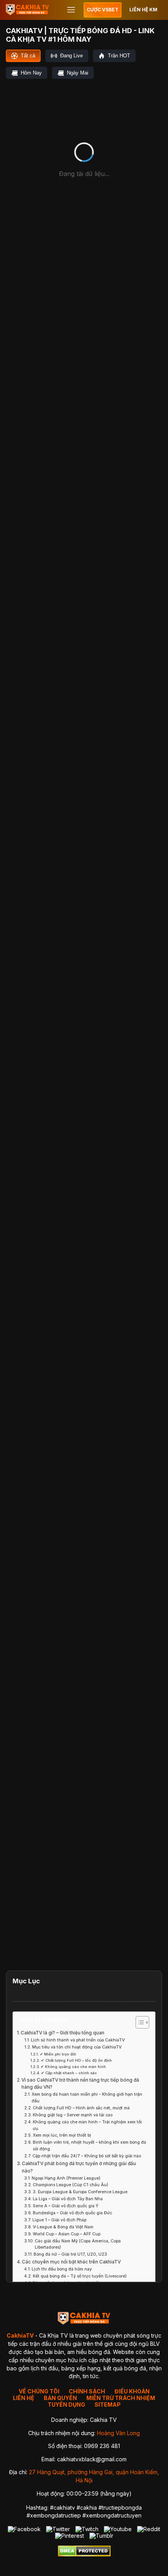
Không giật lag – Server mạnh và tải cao (73, 2115)
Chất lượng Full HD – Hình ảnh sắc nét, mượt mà (81, 2108)
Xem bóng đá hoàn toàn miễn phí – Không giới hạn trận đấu (87, 2098)
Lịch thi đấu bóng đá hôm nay (62, 2269)
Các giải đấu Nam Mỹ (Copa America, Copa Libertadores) (78, 2244)
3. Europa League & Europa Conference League (80, 2192)
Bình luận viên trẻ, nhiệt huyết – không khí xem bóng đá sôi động (89, 2146)
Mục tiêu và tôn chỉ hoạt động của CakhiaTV (77, 2047)
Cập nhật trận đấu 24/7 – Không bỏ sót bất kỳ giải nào (87, 2156)
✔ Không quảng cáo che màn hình (73, 2067)
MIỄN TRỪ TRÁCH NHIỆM (121, 2398)
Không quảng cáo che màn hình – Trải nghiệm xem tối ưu (87, 2125)
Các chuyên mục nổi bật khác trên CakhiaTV (71, 2262)
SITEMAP (108, 2405)
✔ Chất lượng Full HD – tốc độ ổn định (76, 2060)
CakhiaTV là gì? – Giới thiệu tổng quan (63, 2033)
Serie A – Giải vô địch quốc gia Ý (66, 2206)
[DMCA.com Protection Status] (84, 2554)
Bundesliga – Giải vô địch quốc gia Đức (72, 2213)
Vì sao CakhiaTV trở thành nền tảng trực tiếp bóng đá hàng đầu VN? (80, 2084)
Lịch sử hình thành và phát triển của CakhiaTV (78, 2040)
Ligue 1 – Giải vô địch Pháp (59, 2220)
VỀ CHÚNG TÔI (39, 2391)
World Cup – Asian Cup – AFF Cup (67, 2234)
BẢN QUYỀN (60, 2398)
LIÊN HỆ (24, 2398)
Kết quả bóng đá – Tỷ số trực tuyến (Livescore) (80, 2276)
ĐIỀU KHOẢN (132, 2391)
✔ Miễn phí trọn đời (58, 2054)
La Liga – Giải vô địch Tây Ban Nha (68, 2199)
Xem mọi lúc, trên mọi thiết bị (62, 2135)
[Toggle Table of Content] (139, 2022)
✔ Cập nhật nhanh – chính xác (69, 2073)
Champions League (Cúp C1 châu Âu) (71, 2185)
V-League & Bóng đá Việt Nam (63, 2227)
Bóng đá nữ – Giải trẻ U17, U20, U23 (70, 2254)
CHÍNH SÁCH (87, 2391)
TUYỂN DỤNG (66, 2405)
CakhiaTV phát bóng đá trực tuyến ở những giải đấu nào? (79, 2167)
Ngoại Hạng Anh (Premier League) (66, 2178)
